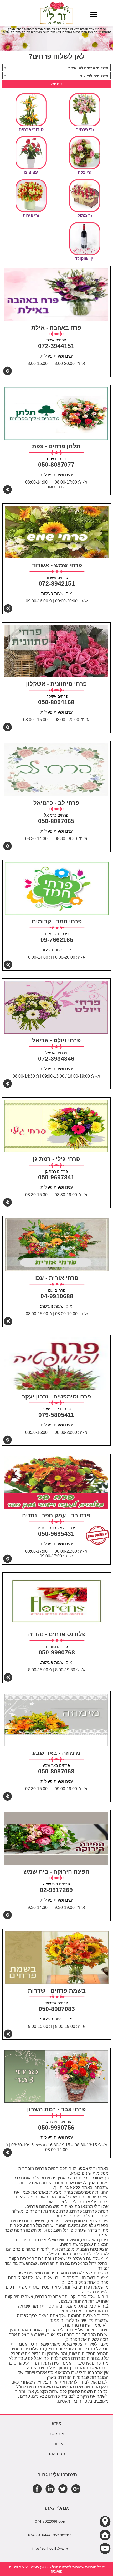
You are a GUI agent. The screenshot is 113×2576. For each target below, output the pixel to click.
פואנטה (57, 2571)
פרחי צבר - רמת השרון (56, 2109)
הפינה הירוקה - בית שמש (56, 1872)
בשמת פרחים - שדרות (57, 1991)
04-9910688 (57, 1296)
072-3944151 (56, 346)
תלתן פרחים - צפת (56, 446)
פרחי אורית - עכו (57, 1278)
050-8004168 (56, 702)
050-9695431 (56, 1534)
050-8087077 (56, 465)
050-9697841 (56, 1177)
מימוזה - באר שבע (56, 1753)
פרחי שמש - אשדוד (57, 565)
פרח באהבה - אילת (56, 328)
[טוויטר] (63, 2489)
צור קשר (56, 2434)
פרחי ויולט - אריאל (56, 1040)
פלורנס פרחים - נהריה (57, 1634)
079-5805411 (56, 1415)
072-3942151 (57, 583)
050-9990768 (57, 1652)
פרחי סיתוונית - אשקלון (56, 684)
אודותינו (56, 2444)
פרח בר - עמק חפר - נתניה (56, 1515)
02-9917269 (56, 1890)
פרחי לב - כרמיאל (56, 803)
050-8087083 (57, 2009)
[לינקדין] (50, 2489)
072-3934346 (56, 1059)
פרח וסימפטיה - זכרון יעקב (56, 1396)
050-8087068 (56, 1771)
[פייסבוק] (37, 2489)
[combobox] (57, 68)
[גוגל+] (76, 2489)
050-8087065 (56, 821)
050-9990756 (56, 2128)
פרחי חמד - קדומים (57, 921)
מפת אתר (56, 2454)
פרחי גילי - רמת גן (56, 1159)
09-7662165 (57, 940)
